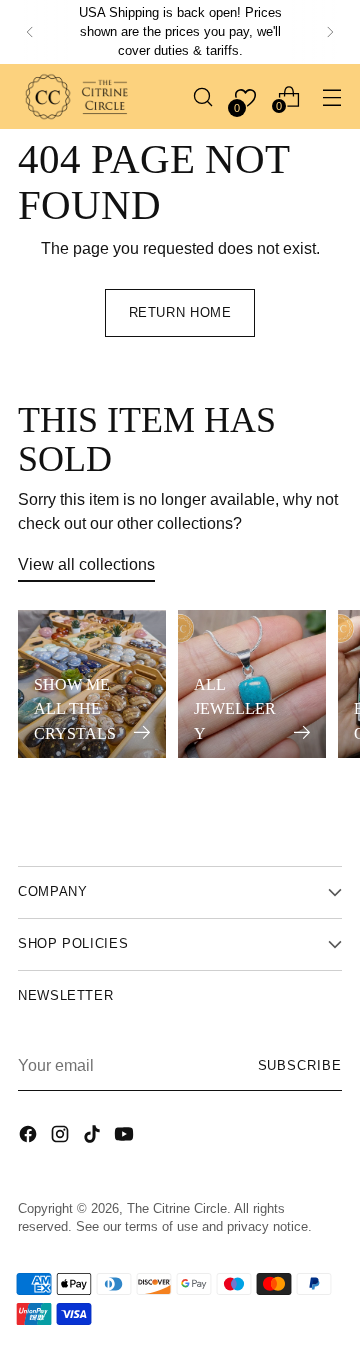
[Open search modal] (202, 96)
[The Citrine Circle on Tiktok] (94, 1137)
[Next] (330, 32)
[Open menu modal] (331, 96)
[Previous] (30, 32)
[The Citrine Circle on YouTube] (126, 1137)
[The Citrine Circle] (78, 96)
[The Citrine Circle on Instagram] (62, 1137)
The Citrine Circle (177, 1209)
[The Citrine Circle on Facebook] (30, 1137)
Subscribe (300, 1066)
